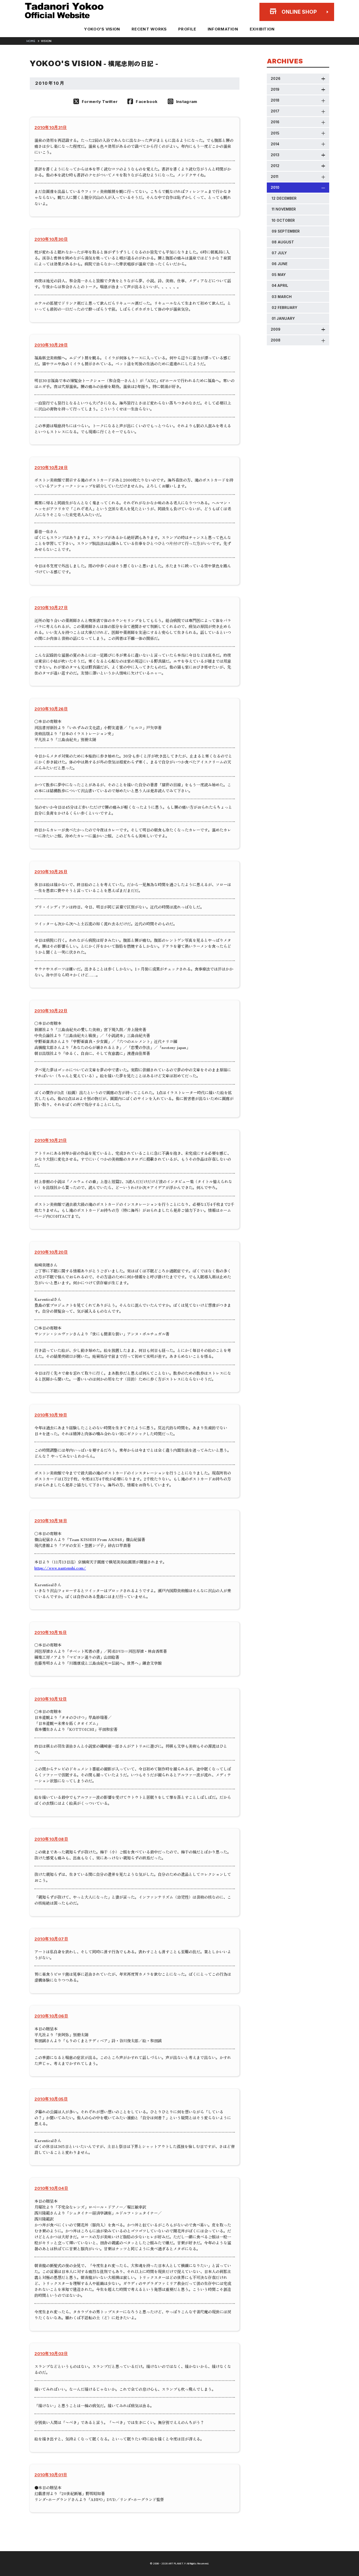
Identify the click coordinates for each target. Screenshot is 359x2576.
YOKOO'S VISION (102, 29)
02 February (285, 308)
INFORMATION (223, 29)
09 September (286, 231)
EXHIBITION (262, 29)
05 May (279, 275)
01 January (283, 318)
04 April (280, 285)
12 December (284, 198)
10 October (283, 220)
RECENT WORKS (149, 29)
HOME (31, 41)
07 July (279, 253)
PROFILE (187, 29)
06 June (280, 264)
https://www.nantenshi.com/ (60, 1568)
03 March (282, 297)
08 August (283, 242)
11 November (284, 209)
